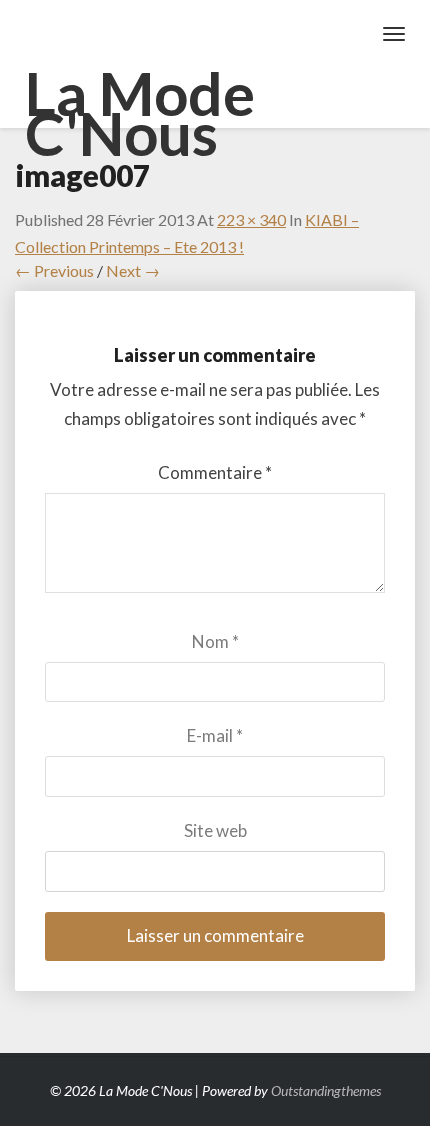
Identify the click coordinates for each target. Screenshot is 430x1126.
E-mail (215, 735)
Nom (215, 641)
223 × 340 (251, 219)
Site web (215, 830)
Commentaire (215, 472)
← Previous (54, 270)
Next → (133, 270)
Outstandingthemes (326, 1090)
